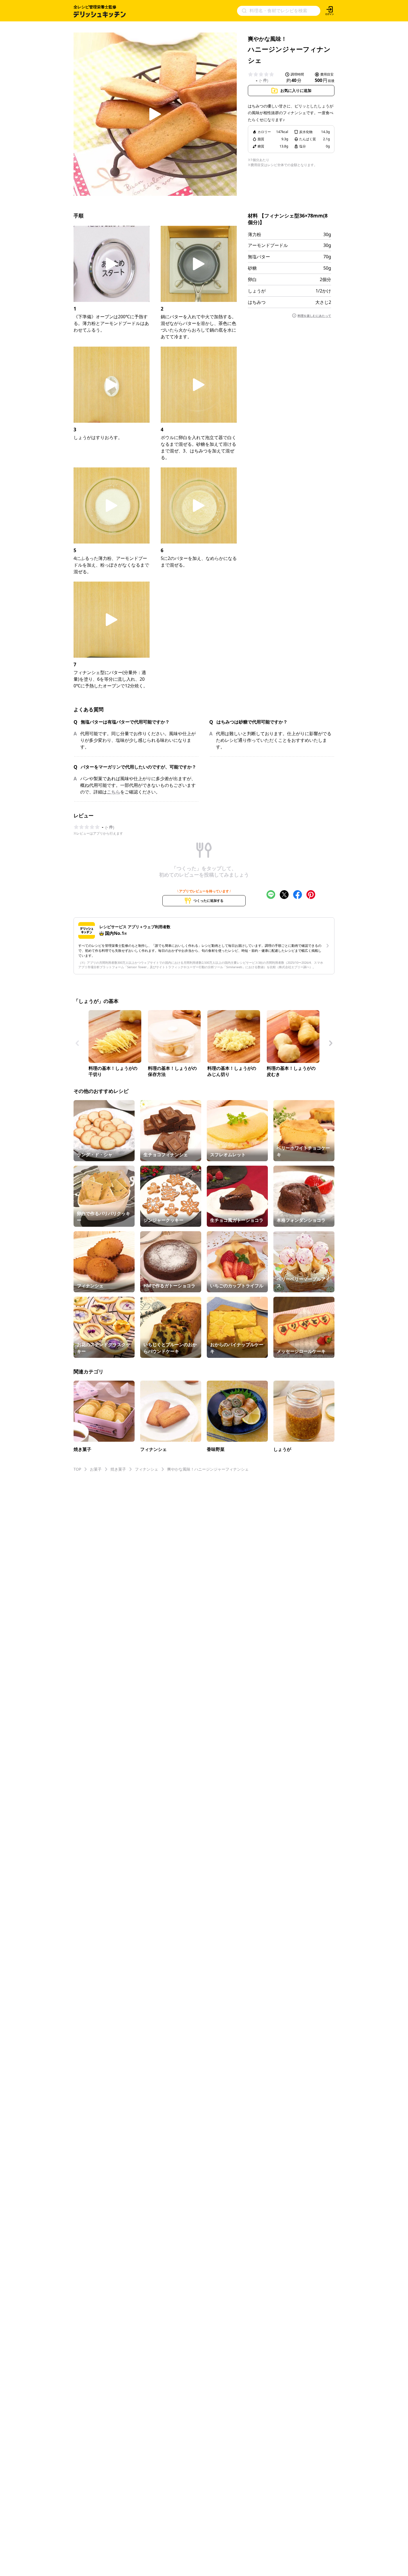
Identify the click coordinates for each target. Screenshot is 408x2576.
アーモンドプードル (268, 245)
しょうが (257, 291)
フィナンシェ (147, 1469)
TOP (77, 1469)
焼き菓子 (118, 1469)
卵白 (252, 279)
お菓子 (96, 1469)
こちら (114, 792)
